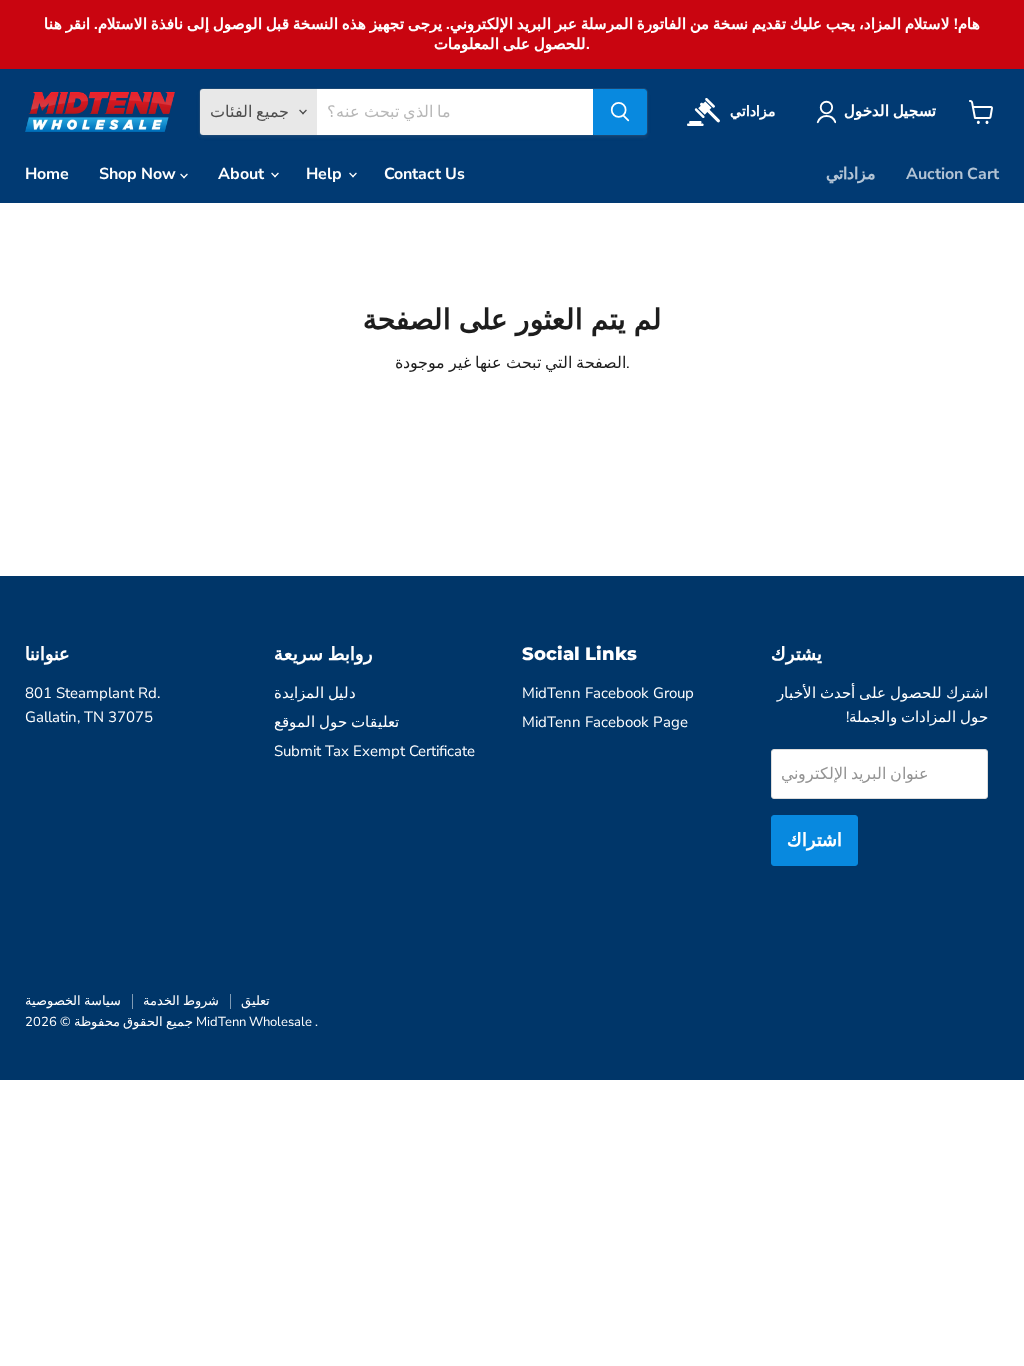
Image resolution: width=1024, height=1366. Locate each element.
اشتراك (814, 840)
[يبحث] (620, 112)
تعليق (255, 1001)
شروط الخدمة (181, 1001)
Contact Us (424, 174)
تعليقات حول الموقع (336, 722)
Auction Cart (952, 174)
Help (326, 174)
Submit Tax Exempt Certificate (374, 751)
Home (47, 174)
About (243, 174)
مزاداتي (851, 174)
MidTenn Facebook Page (605, 722)
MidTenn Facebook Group (608, 693)
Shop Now (139, 174)
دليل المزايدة (315, 693)
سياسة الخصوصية (73, 1001)
